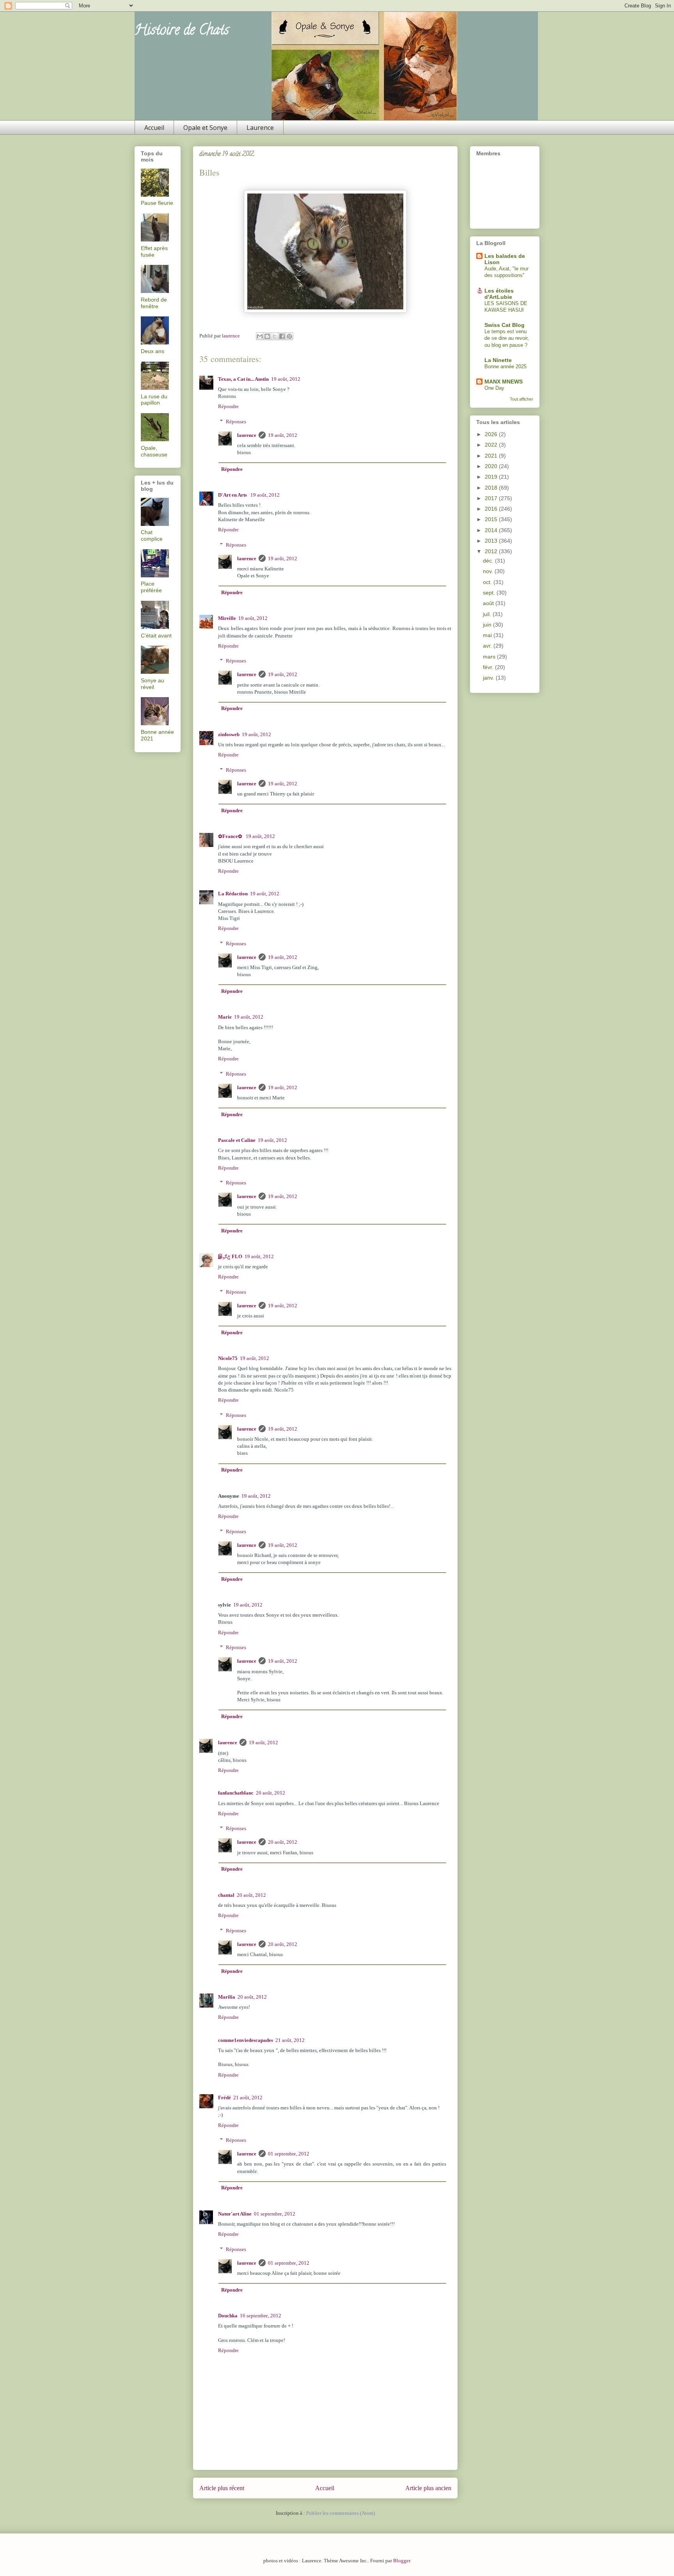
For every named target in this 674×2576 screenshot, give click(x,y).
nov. (489, 571)
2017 (492, 498)
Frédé (224, 2098)
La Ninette (498, 360)
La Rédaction (233, 894)
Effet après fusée (154, 251)
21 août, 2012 (290, 2040)
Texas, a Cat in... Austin (243, 379)
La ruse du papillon (154, 400)
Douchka (228, 2316)
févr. (489, 667)
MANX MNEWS (504, 382)
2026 (492, 434)
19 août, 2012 (286, 379)
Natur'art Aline (235, 2214)
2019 (492, 477)
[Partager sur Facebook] (282, 336)
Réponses (236, 422)
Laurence (260, 128)
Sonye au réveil (153, 684)
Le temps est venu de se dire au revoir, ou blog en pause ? (507, 338)
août (489, 603)
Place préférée (151, 587)
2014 (492, 530)
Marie (225, 1017)
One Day (494, 388)
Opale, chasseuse (154, 451)
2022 (492, 445)
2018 (492, 488)
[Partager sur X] (275, 336)
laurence (247, 435)
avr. (488, 646)
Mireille (227, 618)
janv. (489, 678)
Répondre (228, 406)
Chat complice (152, 535)
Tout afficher (521, 399)
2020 (492, 466)
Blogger (402, 2561)
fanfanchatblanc (236, 1793)
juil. (488, 614)
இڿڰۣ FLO (230, 1256)
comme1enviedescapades (246, 2040)
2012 (492, 551)
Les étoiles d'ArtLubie (499, 294)
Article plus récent (222, 2488)
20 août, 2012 (270, 1793)
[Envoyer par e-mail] (260, 336)
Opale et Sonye (205, 128)
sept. (490, 593)
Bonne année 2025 (505, 367)
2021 (492, 456)
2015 (492, 519)
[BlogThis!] (267, 336)
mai (488, 635)
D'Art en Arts (233, 495)
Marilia (227, 1997)
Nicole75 (228, 1358)
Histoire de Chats (182, 31)
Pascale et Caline (237, 1140)
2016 (492, 509)
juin (488, 625)
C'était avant (156, 636)
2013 (492, 541)
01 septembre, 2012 (289, 2154)
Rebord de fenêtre (154, 303)
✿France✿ (231, 836)
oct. (488, 582)
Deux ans (153, 351)
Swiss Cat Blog (505, 325)
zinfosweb (229, 734)
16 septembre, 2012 (261, 2316)
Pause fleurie (157, 203)
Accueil (154, 128)
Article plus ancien (428, 2488)
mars (490, 657)
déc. (489, 561)
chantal (226, 1895)
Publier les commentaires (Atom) (341, 2513)
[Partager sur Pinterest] (289, 336)
